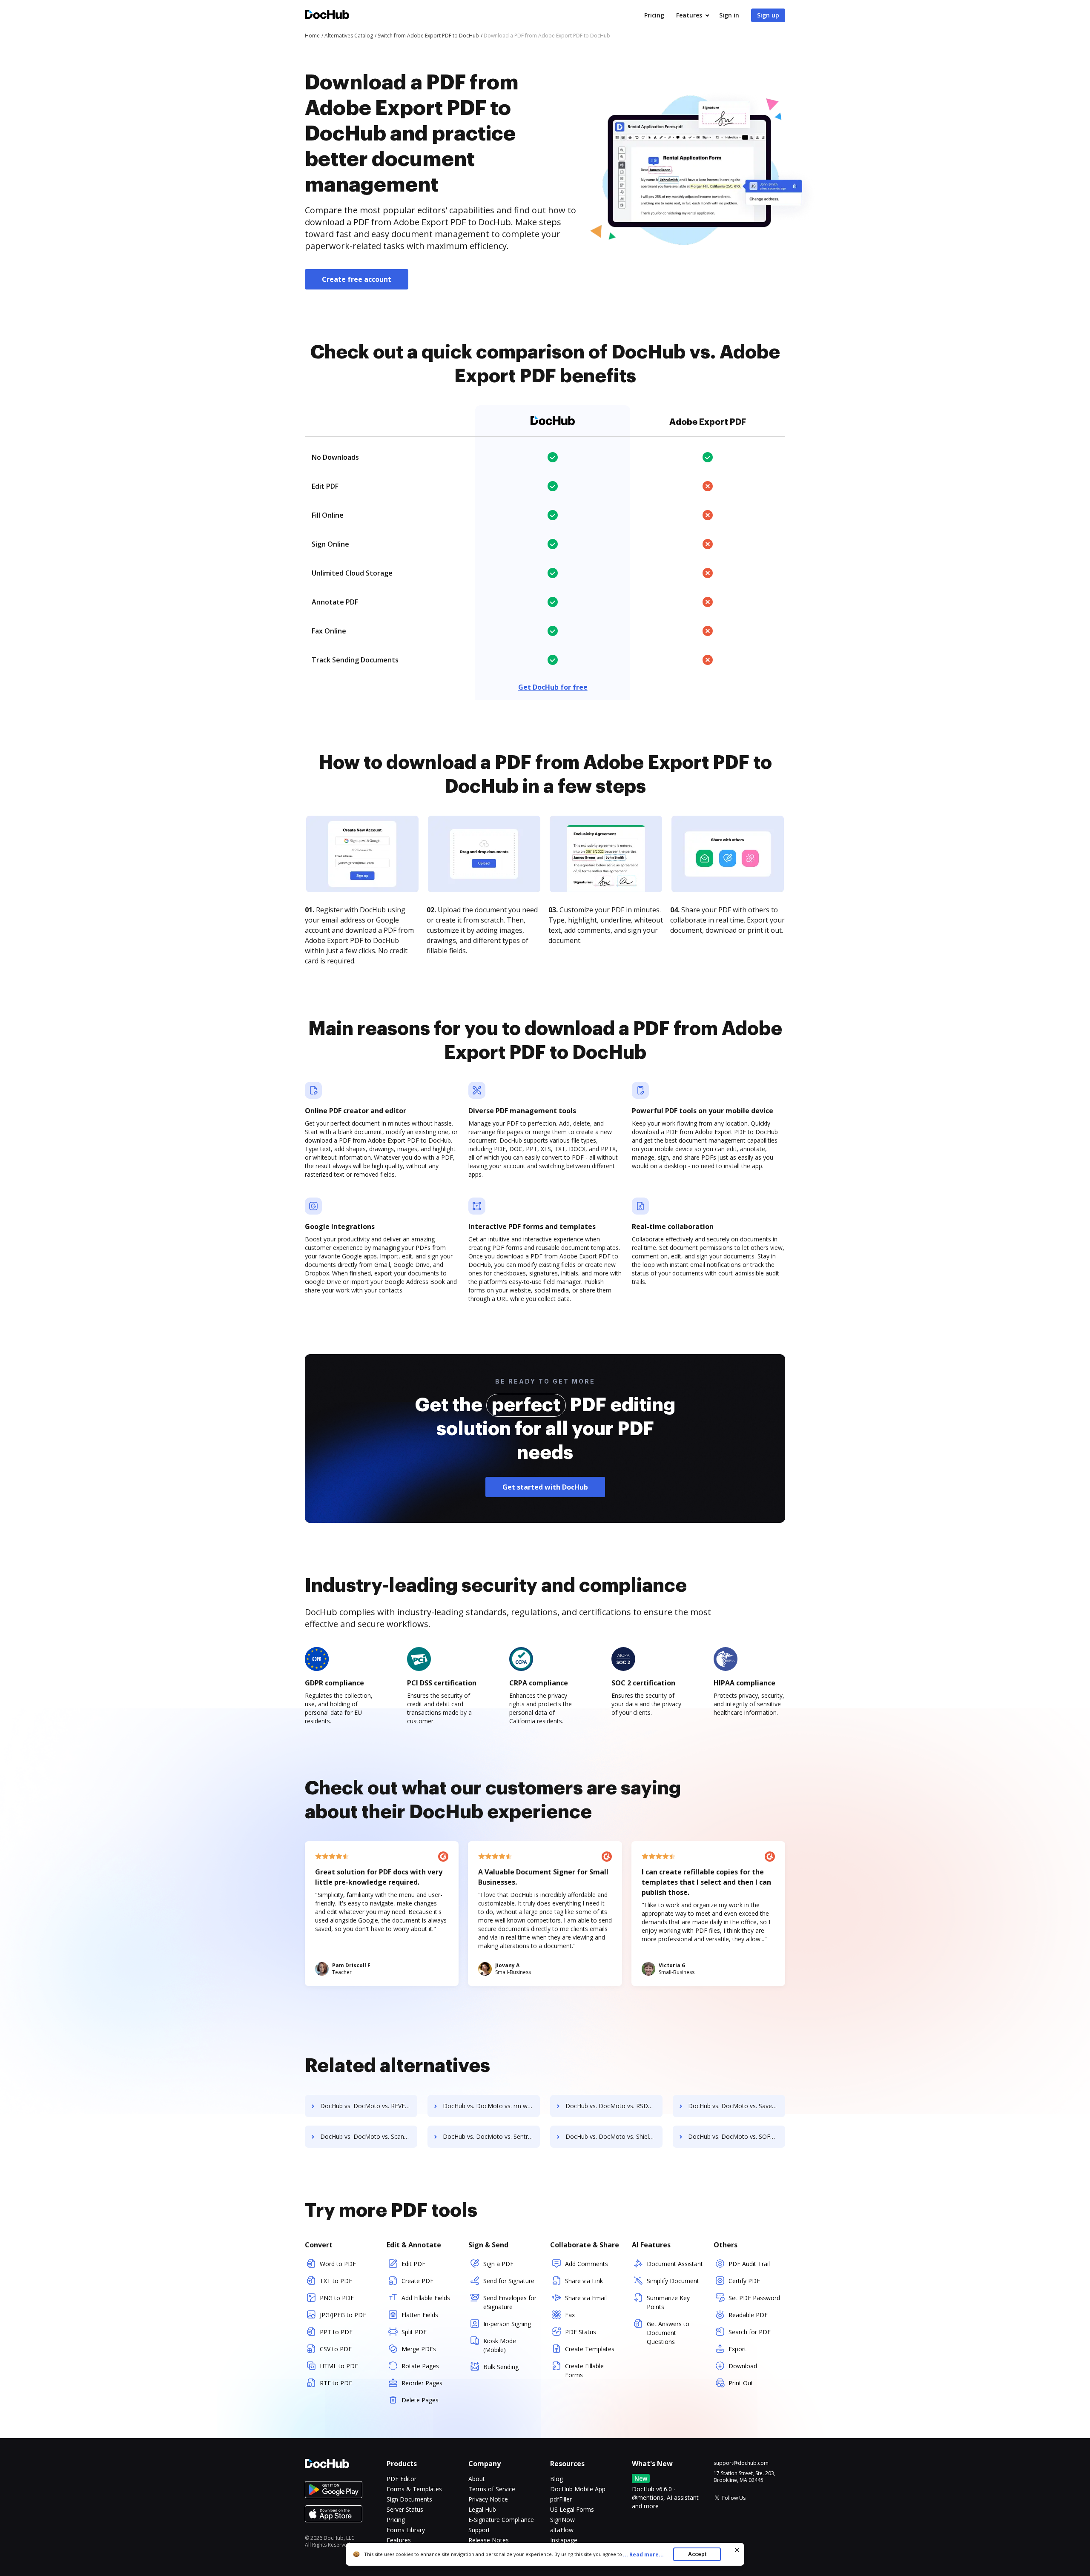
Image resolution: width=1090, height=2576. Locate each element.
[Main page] (327, 16)
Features (689, 15)
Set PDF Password (754, 2298)
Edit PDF (413, 2264)
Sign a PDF (498, 2264)
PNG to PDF (337, 2298)
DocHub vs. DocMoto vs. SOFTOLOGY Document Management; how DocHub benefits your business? (737, 2136)
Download (743, 2366)
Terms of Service (492, 2489)
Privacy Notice (488, 2499)
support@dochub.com (741, 2463)
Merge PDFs (419, 2349)
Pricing (654, 15)
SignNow (562, 2520)
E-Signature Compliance (501, 2520)
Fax (570, 2315)
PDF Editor (402, 2479)
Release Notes (489, 2540)
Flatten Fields (420, 2315)
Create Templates (590, 2349)
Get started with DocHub (545, 1487)
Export (737, 2349)
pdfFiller (561, 2499)
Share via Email (586, 2298)
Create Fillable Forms (584, 2370)
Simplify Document (673, 2281)
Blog (556, 2479)
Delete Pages (420, 2400)
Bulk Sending (501, 2367)
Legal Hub (482, 2509)
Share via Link (584, 2281)
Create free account (357, 279)
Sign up (768, 15)
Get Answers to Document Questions (668, 2333)
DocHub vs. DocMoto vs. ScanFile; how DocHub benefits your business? (369, 2136)
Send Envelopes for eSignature (510, 2302)
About (477, 2479)
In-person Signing (507, 2324)
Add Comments (587, 2264)
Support (479, 2530)
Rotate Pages (420, 2366)
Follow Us (734, 2498)
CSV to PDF (336, 2349)
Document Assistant (675, 2264)
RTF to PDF (336, 2383)
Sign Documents (409, 2499)
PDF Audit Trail (749, 2264)
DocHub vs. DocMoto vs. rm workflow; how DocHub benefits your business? (491, 2106)
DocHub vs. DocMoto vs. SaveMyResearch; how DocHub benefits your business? (737, 2106)
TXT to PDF (336, 2281)
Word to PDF (338, 2264)
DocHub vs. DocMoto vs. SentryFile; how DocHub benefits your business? (491, 2136)
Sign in (729, 15)
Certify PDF (744, 2281)
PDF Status (581, 2332)
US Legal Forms (572, 2509)
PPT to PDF (336, 2332)
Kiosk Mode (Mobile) (500, 2345)
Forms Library (406, 2530)
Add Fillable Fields (426, 2298)
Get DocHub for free (553, 687)
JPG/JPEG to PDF (343, 2315)
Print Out (741, 2383)
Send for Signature (509, 2281)
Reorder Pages (422, 2383)
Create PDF (417, 2281)
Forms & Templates (414, 2489)
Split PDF (414, 2332)
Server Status (405, 2509)
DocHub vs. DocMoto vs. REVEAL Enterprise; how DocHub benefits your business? (369, 2106)
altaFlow (562, 2530)
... (643, 2555)
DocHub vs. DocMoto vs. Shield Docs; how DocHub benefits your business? (614, 2136)
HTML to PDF (339, 2366)
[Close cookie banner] (737, 2550)
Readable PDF (748, 2315)
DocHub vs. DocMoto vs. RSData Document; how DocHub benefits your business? (614, 2106)
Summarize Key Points (668, 2302)
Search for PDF (750, 2332)
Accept (697, 2554)
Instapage (564, 2540)
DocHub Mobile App (578, 2489)
